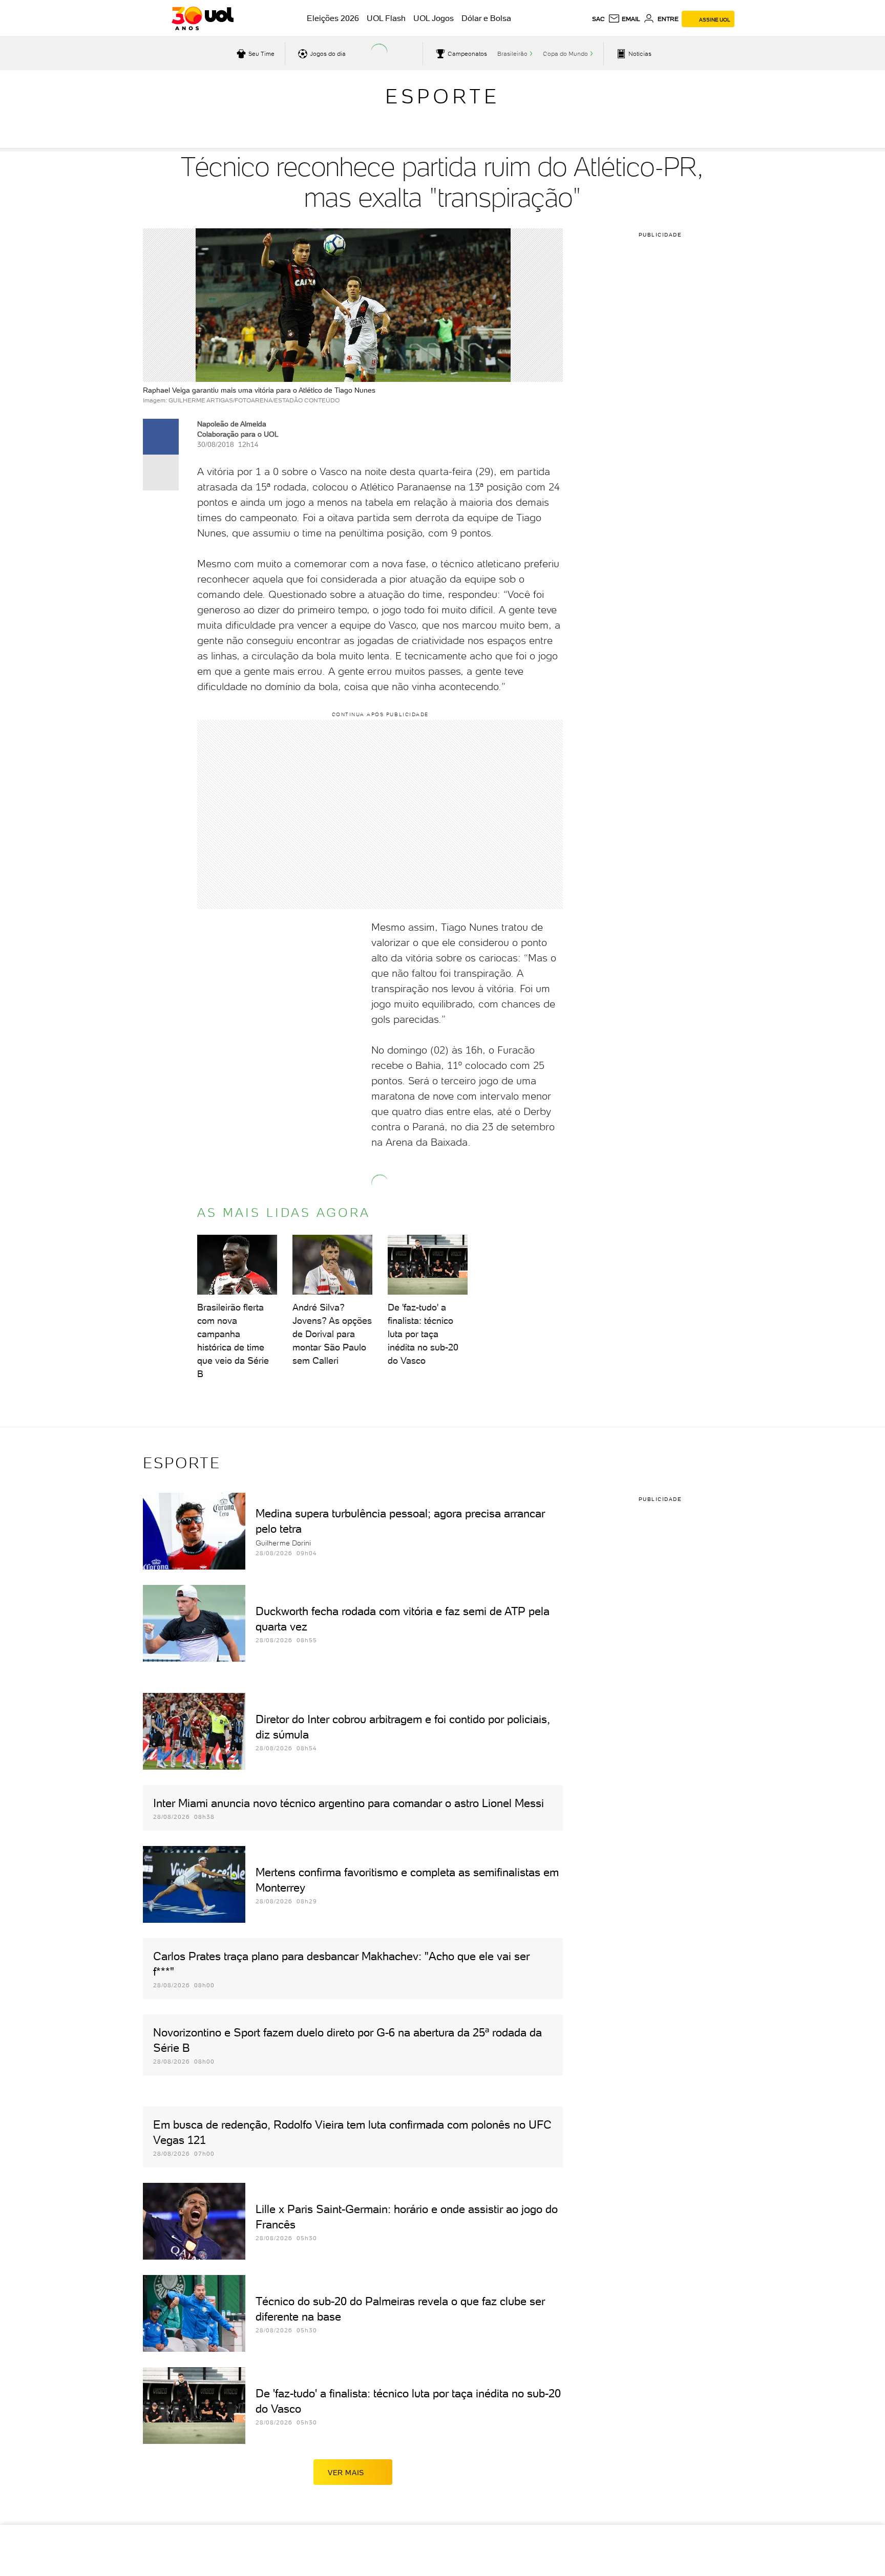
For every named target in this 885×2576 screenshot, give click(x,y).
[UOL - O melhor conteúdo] (203, 18)
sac (598, 19)
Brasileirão (512, 54)
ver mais (346, 2473)
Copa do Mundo (565, 54)
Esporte (442, 96)
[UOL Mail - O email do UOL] (624, 19)
